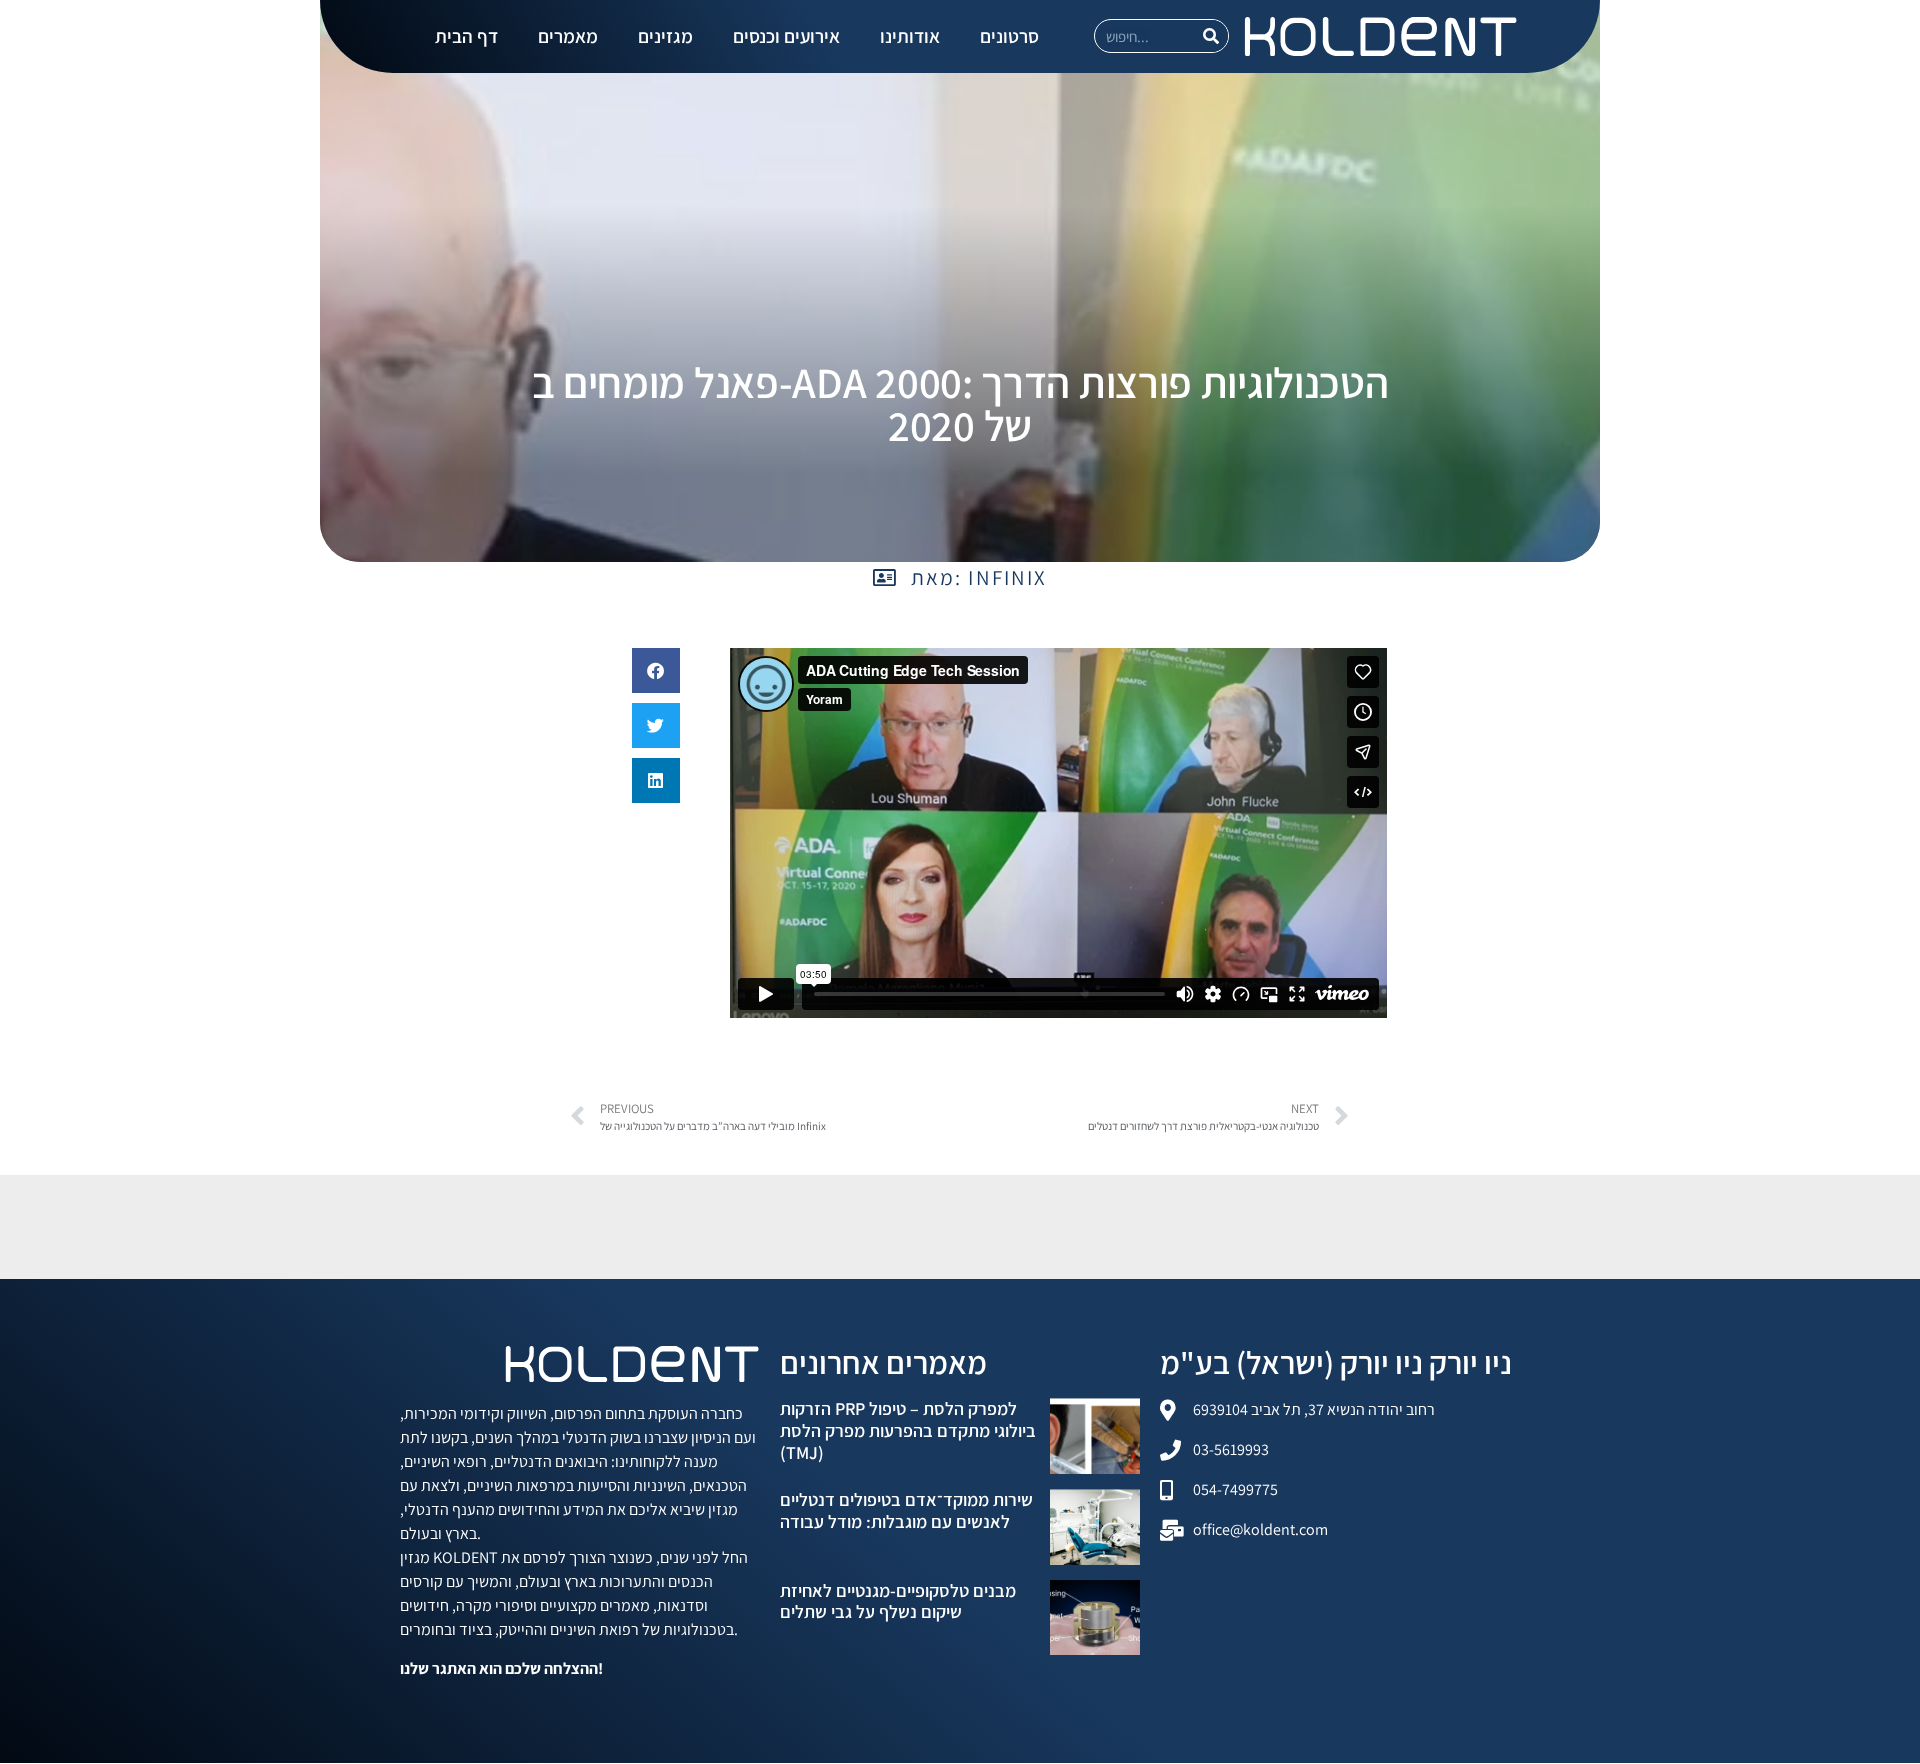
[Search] (1211, 36)
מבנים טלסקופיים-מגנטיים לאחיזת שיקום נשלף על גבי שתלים (898, 1601)
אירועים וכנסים (786, 36)
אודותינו (910, 36)
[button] (656, 670)
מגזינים (665, 36)
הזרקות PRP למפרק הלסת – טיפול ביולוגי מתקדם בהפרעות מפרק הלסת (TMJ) (908, 1430)
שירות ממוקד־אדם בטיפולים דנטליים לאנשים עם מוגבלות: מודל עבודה (906, 1510)
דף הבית (466, 36)
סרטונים (1009, 36)
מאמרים (568, 36)
